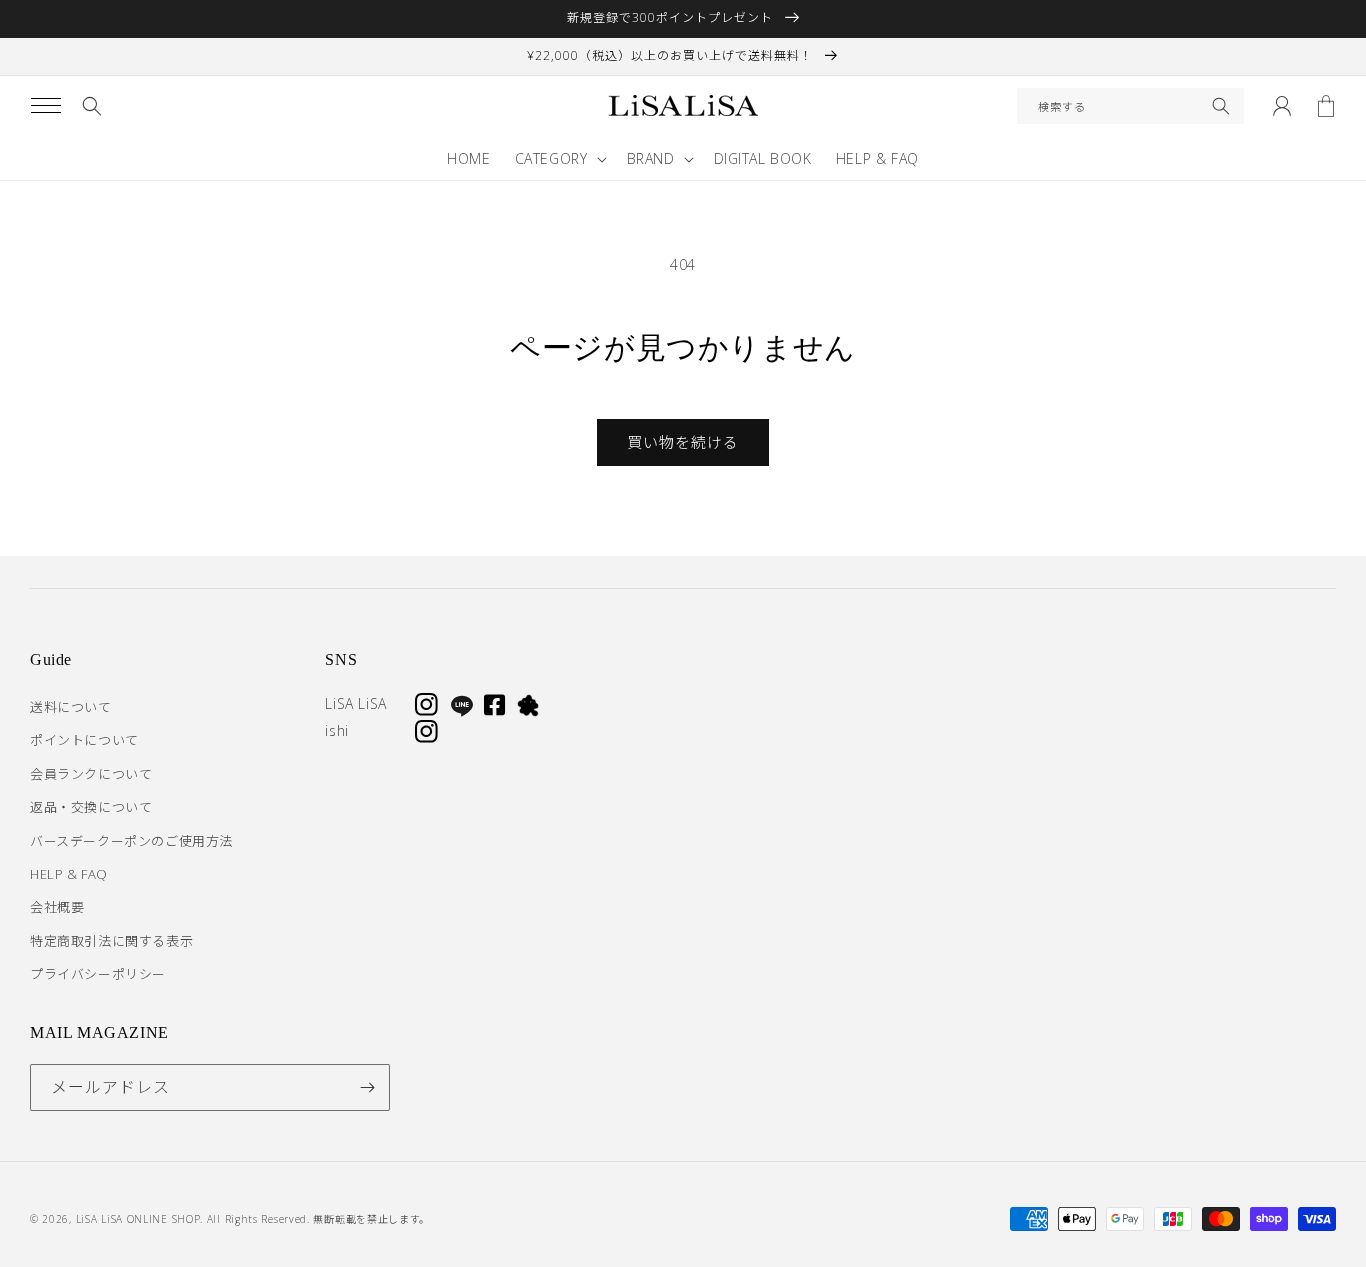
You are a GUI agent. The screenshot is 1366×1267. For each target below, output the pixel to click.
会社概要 (57, 907)
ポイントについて (84, 740)
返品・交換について (91, 807)
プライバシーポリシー (98, 974)
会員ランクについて (91, 774)
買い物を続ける (683, 442)
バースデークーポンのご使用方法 (131, 841)
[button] (46, 106)
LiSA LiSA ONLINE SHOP (138, 1219)
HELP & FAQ (69, 874)
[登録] (367, 1087)
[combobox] (1130, 106)
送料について (71, 707)
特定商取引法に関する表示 (111, 941)
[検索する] (1221, 106)
